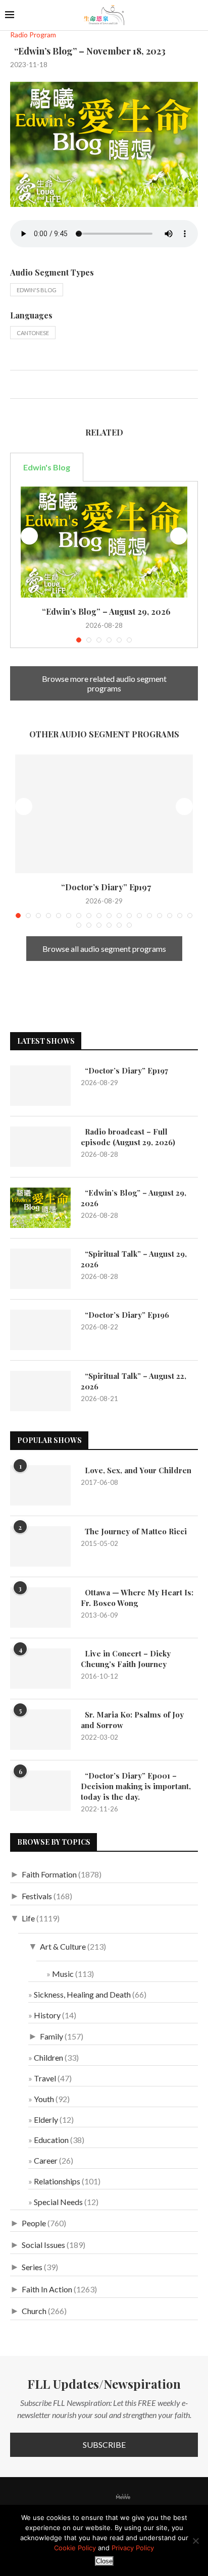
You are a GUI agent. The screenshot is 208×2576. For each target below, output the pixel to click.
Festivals (37, 1896)
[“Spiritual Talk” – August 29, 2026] (40, 1269)
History (47, 2015)
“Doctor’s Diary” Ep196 (125, 1315)
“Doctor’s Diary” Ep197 (104, 887)
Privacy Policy (133, 2548)
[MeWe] (123, 2499)
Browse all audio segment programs (104, 949)
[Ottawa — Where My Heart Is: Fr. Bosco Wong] (40, 1607)
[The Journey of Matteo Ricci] (40, 1546)
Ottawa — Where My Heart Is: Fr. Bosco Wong (137, 1598)
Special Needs (58, 2202)
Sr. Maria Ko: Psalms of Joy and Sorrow (132, 1720)
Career (46, 2160)
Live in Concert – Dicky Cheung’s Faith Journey (126, 1659)
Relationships (57, 2181)
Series (32, 2267)
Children (48, 2057)
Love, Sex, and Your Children (136, 1470)
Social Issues (43, 2245)
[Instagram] (94, 2497)
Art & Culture (63, 1946)
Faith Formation (49, 1874)
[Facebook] (69, 2497)
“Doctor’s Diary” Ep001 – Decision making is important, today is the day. (136, 1786)
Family (51, 2036)
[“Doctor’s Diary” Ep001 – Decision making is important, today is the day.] (40, 1791)
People (34, 2223)
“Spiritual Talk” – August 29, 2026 (134, 1259)
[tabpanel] (104, 565)
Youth (44, 2099)
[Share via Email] (50, 386)
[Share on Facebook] (18, 386)
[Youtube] (107, 2497)
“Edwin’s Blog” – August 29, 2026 (104, 611)
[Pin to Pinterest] (39, 386)
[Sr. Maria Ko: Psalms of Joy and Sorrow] (40, 1730)
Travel (45, 2078)
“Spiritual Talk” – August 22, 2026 (134, 1381)
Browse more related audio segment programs (104, 683)
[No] (195, 2541)
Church (34, 2311)
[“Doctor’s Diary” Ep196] (40, 1330)
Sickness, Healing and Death (82, 1994)
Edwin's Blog (37, 290)
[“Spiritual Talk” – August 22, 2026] (40, 1391)
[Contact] (140, 2497)
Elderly (46, 2119)
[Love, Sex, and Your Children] (40, 1485)
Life (28, 1918)
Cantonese (33, 333)
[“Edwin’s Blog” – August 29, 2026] (104, 542)
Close (104, 2561)
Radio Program (33, 35)
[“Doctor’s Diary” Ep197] (104, 814)
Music (63, 1974)
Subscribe (104, 2445)
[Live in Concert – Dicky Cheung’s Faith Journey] (40, 1669)
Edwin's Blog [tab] (47, 467)
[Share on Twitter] (29, 386)
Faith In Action (47, 2289)
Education (51, 2140)
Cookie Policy (75, 2548)
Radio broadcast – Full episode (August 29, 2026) (128, 1137)
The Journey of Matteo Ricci (134, 1531)
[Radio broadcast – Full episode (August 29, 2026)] (40, 1147)
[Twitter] (81, 2497)
